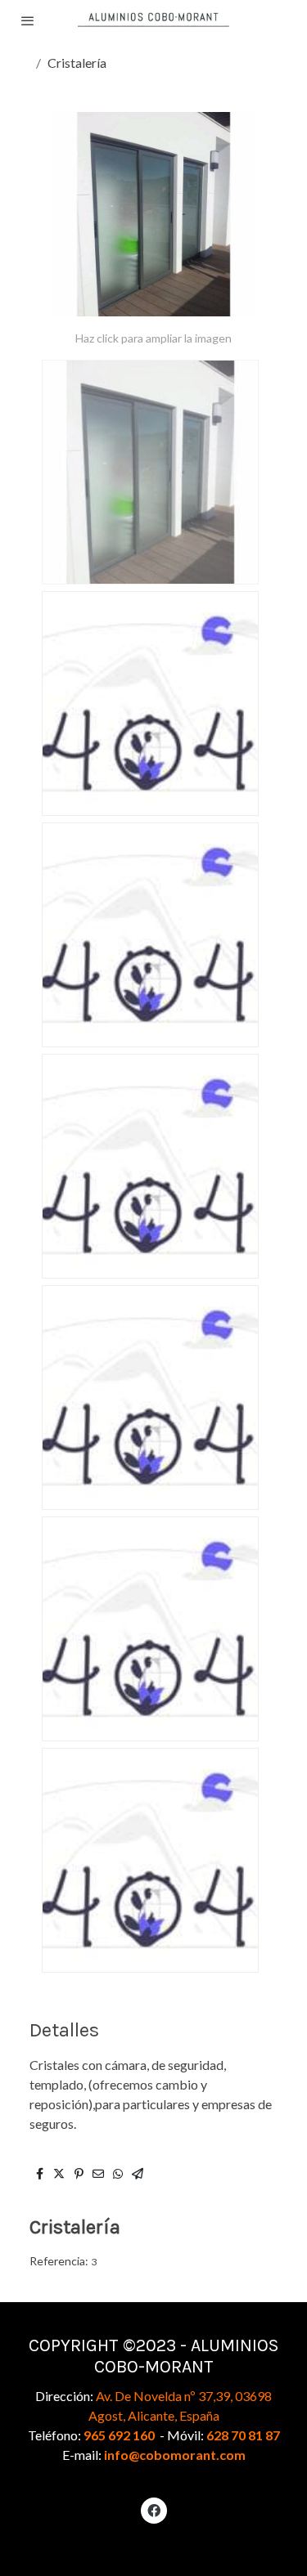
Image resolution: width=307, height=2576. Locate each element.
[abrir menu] (28, 20)
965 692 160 (119, 2435)
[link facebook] (154, 2510)
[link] (153, 20)
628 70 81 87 (243, 2435)
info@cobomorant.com (175, 2455)
